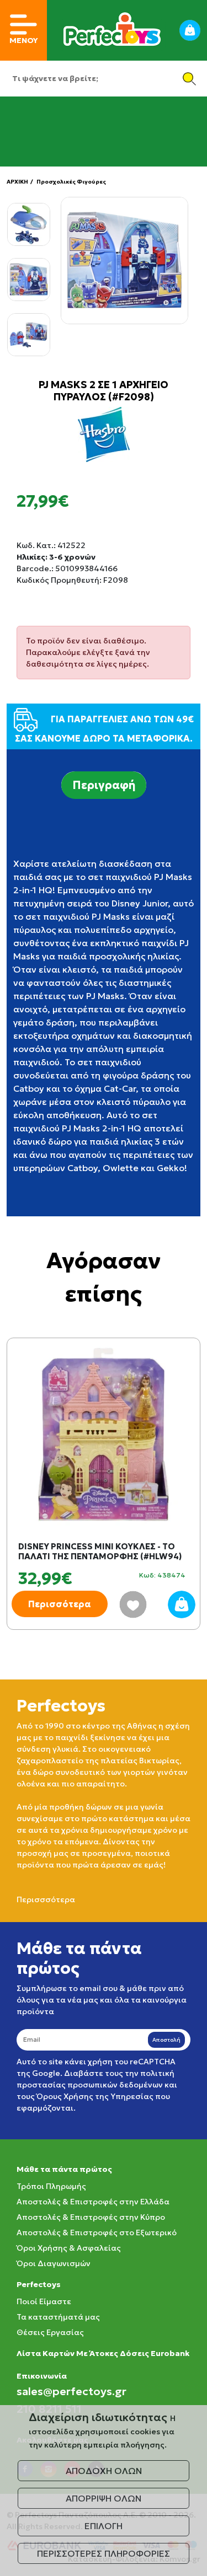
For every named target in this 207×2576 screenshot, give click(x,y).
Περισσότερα (60, 1604)
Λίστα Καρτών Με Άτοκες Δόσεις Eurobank (103, 2353)
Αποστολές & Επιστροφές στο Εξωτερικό (97, 2232)
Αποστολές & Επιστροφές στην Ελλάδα (93, 2202)
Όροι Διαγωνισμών (54, 2263)
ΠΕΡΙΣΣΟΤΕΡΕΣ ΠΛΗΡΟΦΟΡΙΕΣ (104, 2553)
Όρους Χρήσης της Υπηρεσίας (95, 2096)
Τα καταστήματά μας (58, 2317)
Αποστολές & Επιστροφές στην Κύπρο (91, 2217)
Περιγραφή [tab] (104, 785)
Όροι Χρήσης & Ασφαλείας (69, 2248)
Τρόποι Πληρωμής (51, 2186)
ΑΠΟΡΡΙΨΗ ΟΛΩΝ (104, 2498)
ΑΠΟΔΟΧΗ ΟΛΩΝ (104, 2471)
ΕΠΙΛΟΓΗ (104, 2526)
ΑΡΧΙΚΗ (17, 182)
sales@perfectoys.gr (71, 2391)
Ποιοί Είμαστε (44, 2301)
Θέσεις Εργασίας (50, 2332)
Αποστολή (166, 2040)
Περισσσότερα (46, 1899)
